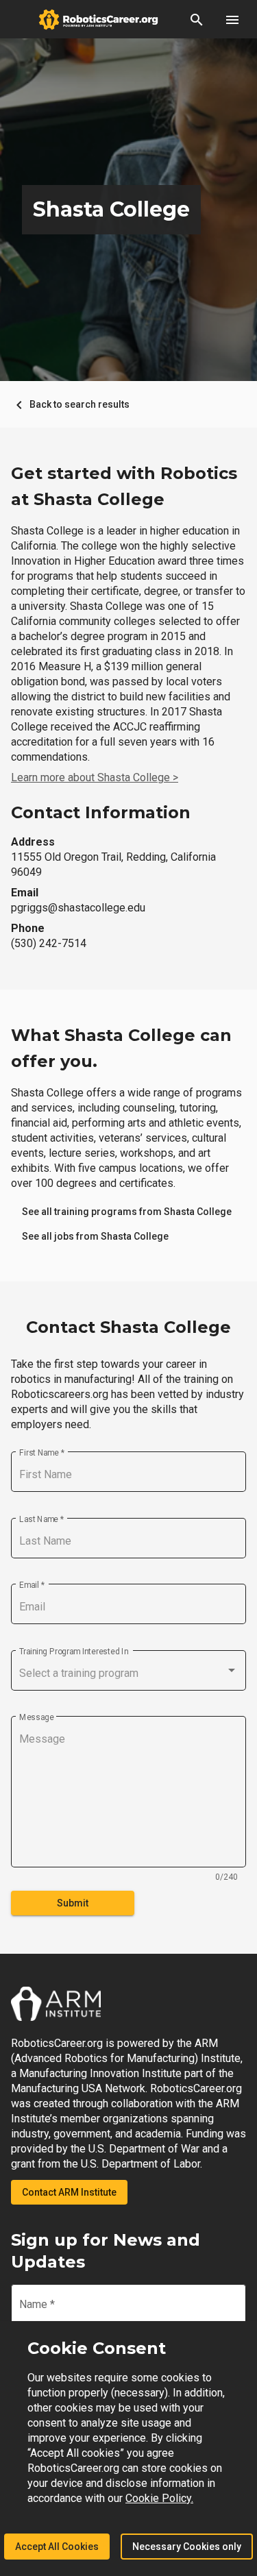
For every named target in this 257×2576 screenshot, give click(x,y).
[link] (127, 1212)
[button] (197, 19)
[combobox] (128, 1673)
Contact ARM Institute (69, 2192)
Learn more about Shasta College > (95, 777)
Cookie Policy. (159, 2498)
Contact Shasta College (128, 1327)
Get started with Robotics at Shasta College (124, 486)
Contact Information (101, 812)
